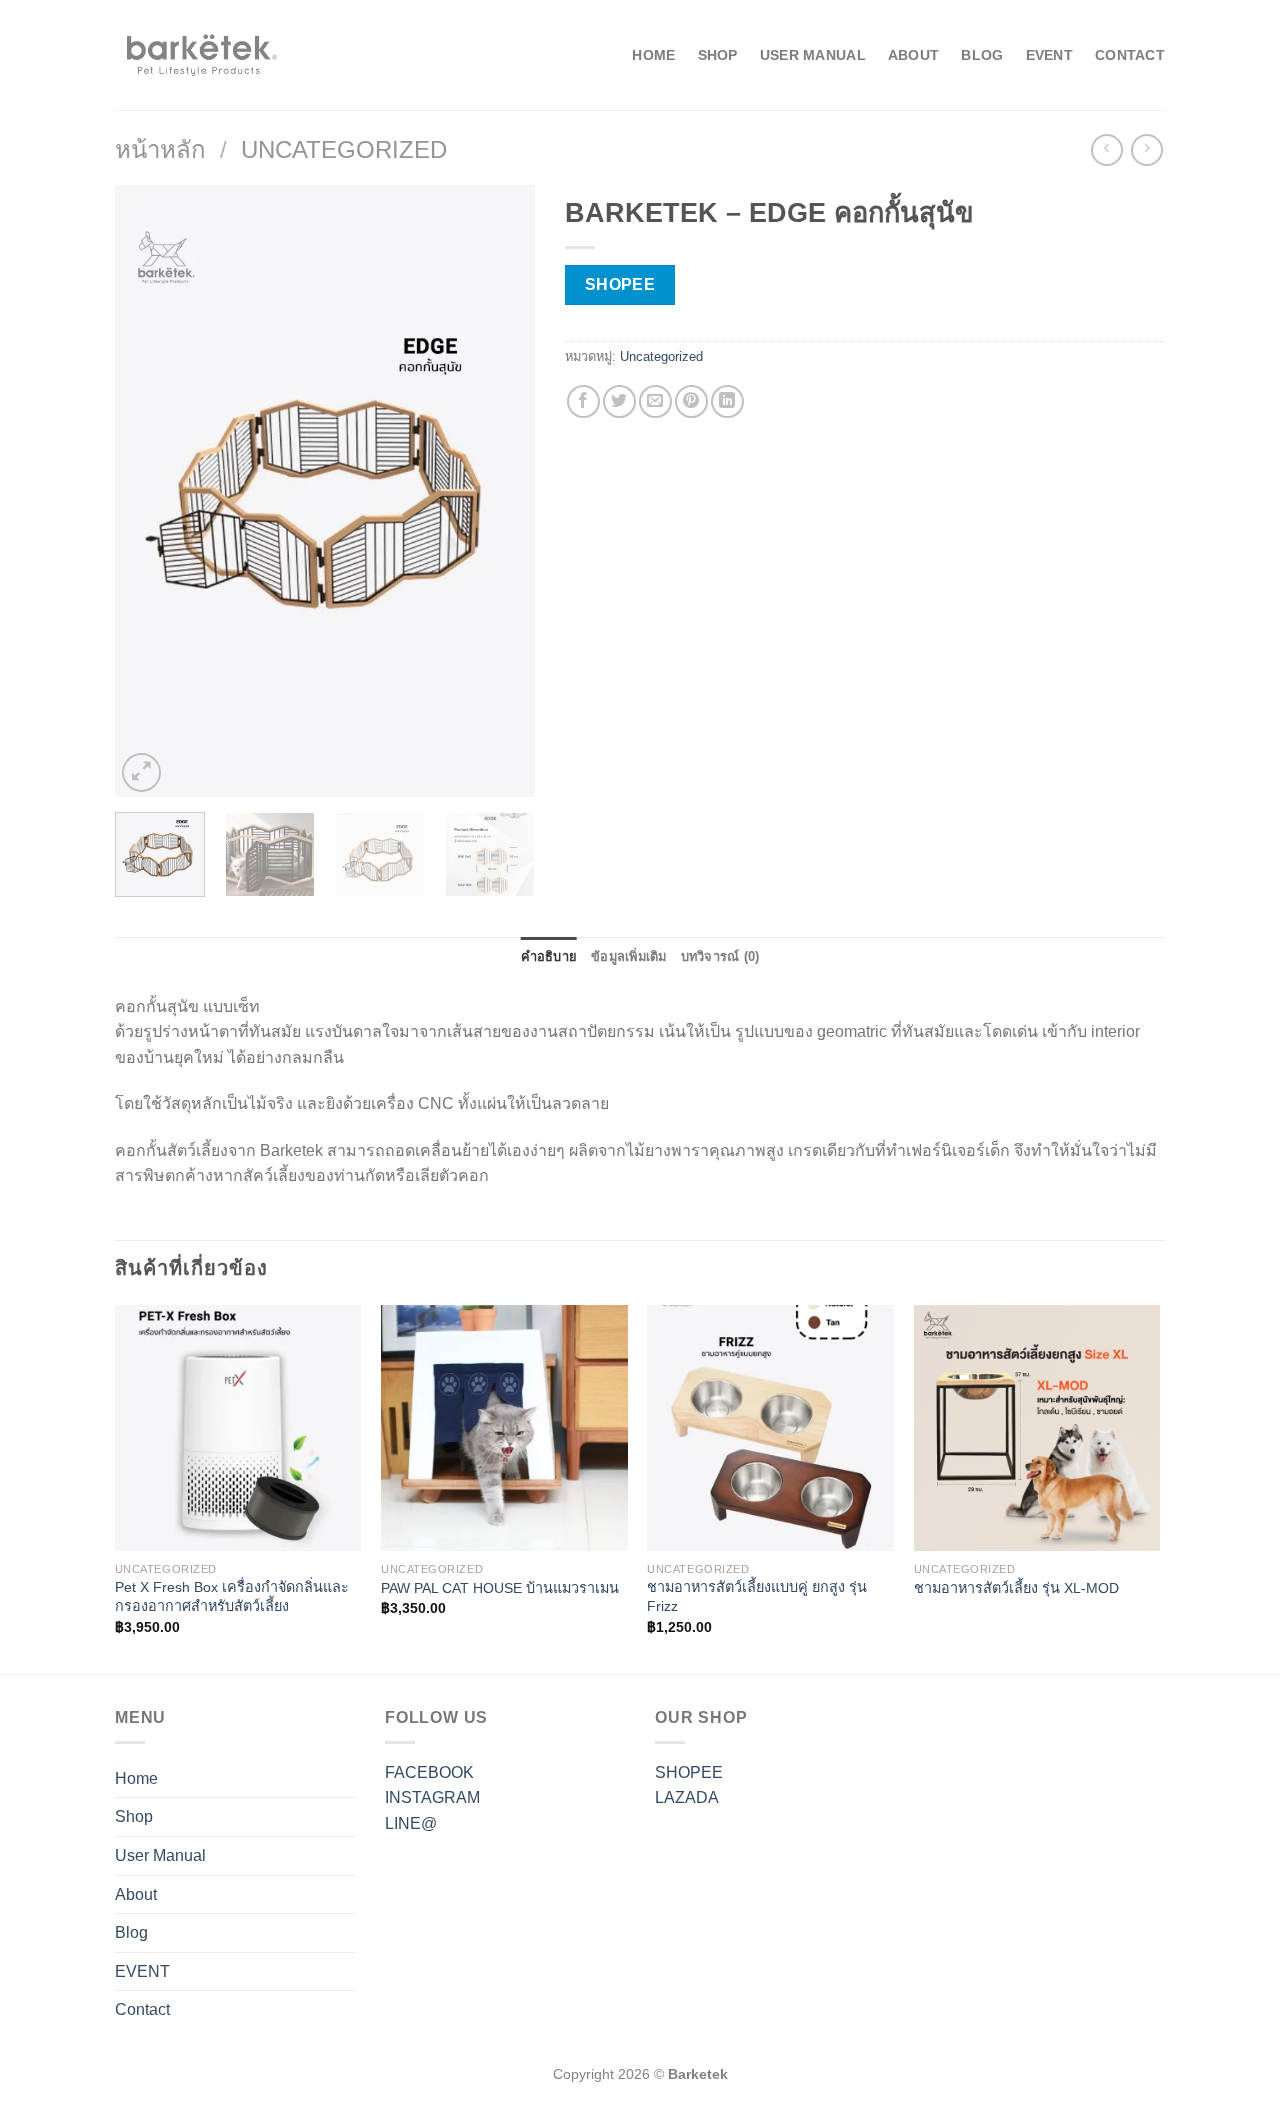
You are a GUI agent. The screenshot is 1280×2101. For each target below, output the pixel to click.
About (913, 55)
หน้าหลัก (160, 149)
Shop (718, 55)
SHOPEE (689, 1772)
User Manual (813, 55)
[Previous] (149, 491)
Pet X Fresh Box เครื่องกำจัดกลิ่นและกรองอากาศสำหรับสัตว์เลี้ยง (232, 1596)
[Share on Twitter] (619, 401)
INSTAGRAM (432, 1797)
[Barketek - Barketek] (198, 55)
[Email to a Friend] (655, 401)
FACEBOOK (429, 1772)
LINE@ (411, 1823)
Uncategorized (344, 149)
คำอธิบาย (549, 956)
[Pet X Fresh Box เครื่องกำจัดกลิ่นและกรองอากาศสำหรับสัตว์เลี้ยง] (238, 1428)
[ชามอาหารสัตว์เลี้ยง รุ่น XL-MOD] (1037, 1428)
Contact (1130, 55)
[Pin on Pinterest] (691, 401)
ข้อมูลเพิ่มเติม (629, 956)
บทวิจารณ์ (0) (720, 956)
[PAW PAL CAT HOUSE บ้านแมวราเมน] (504, 1428)
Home (653, 55)
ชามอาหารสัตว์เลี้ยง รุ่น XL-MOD (1016, 1588)
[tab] (549, 957)
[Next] (501, 491)
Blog (982, 55)
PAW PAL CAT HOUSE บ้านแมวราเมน (500, 1588)
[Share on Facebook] (583, 401)
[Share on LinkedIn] (727, 401)
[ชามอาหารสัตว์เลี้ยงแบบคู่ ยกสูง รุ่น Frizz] (770, 1428)
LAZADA (687, 1797)
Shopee (620, 284)
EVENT (1049, 55)
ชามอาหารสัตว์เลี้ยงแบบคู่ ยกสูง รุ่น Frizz (757, 1596)
